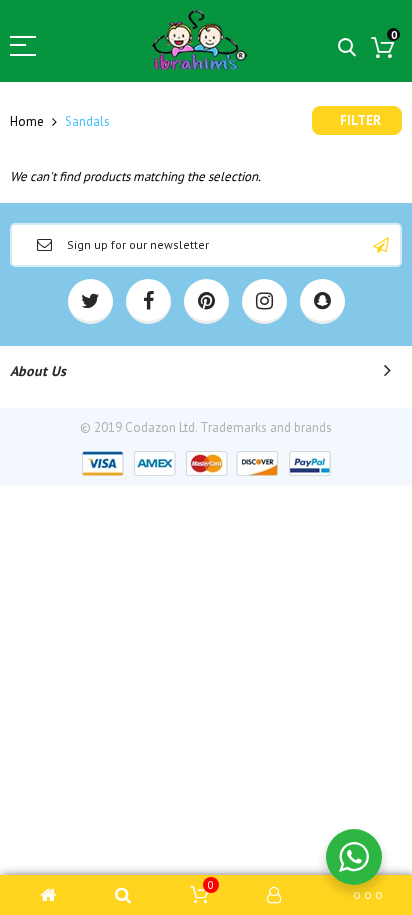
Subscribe (381, 245)
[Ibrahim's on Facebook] (148, 301)
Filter (360, 120)
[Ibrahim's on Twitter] (90, 301)
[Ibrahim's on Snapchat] (322, 301)
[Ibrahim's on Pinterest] (206, 301)
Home (27, 121)
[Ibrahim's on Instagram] (264, 301)
